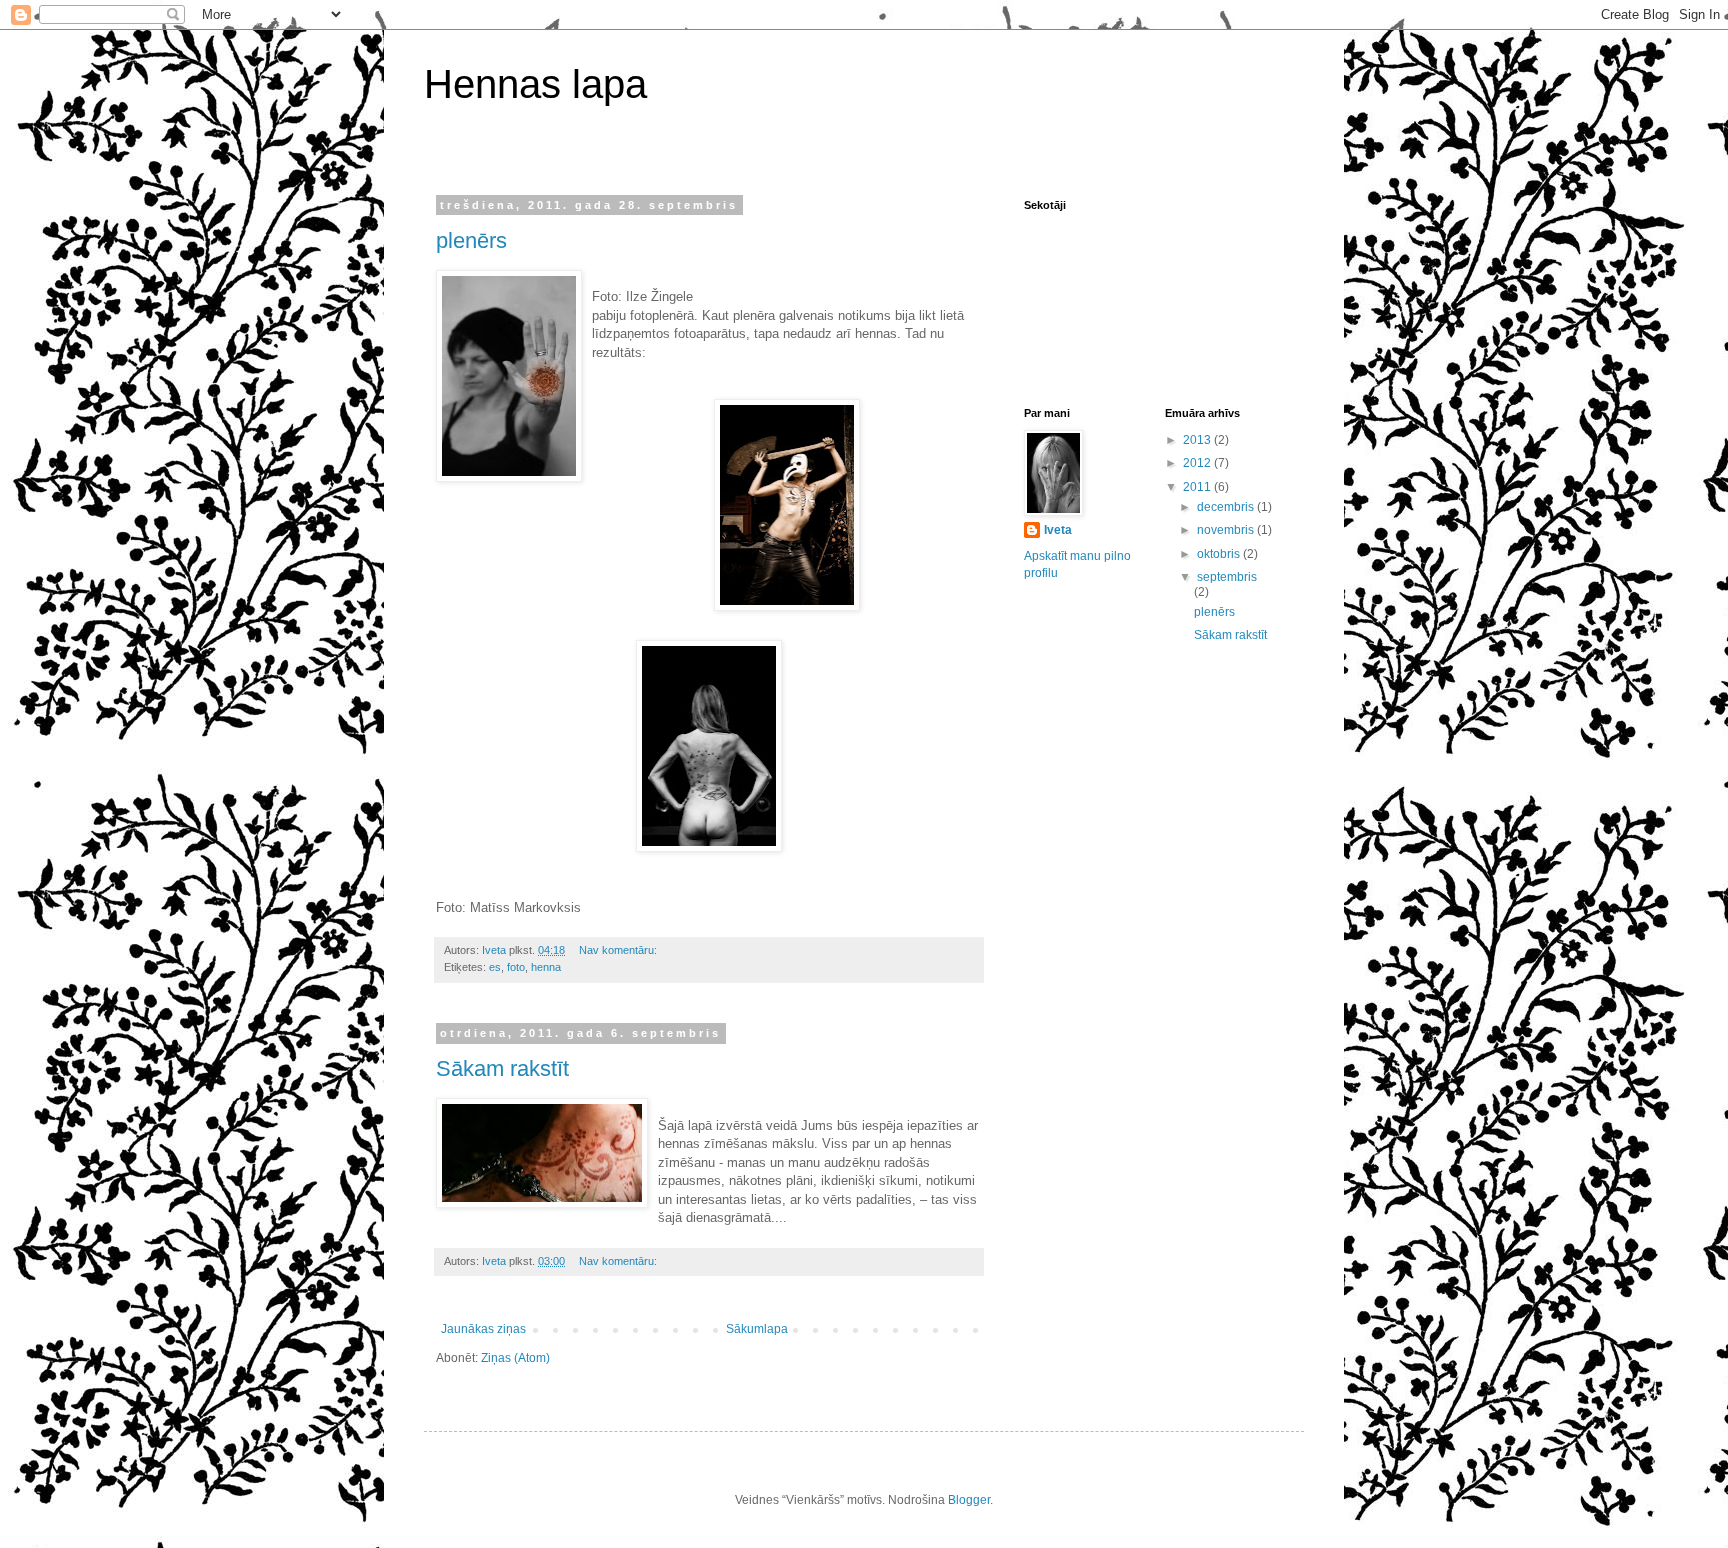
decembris (1227, 507)
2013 (1198, 440)
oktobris (1220, 554)
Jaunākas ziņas (483, 1329)
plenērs (471, 240)
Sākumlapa (757, 1329)
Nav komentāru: (619, 950)
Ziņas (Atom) (515, 1358)
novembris (1227, 530)
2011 (1198, 487)
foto (516, 967)
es (495, 967)
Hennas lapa (535, 84)
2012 (1198, 463)
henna (546, 967)
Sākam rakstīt (502, 1068)
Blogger (969, 1500)
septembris (1227, 577)
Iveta (1058, 530)
